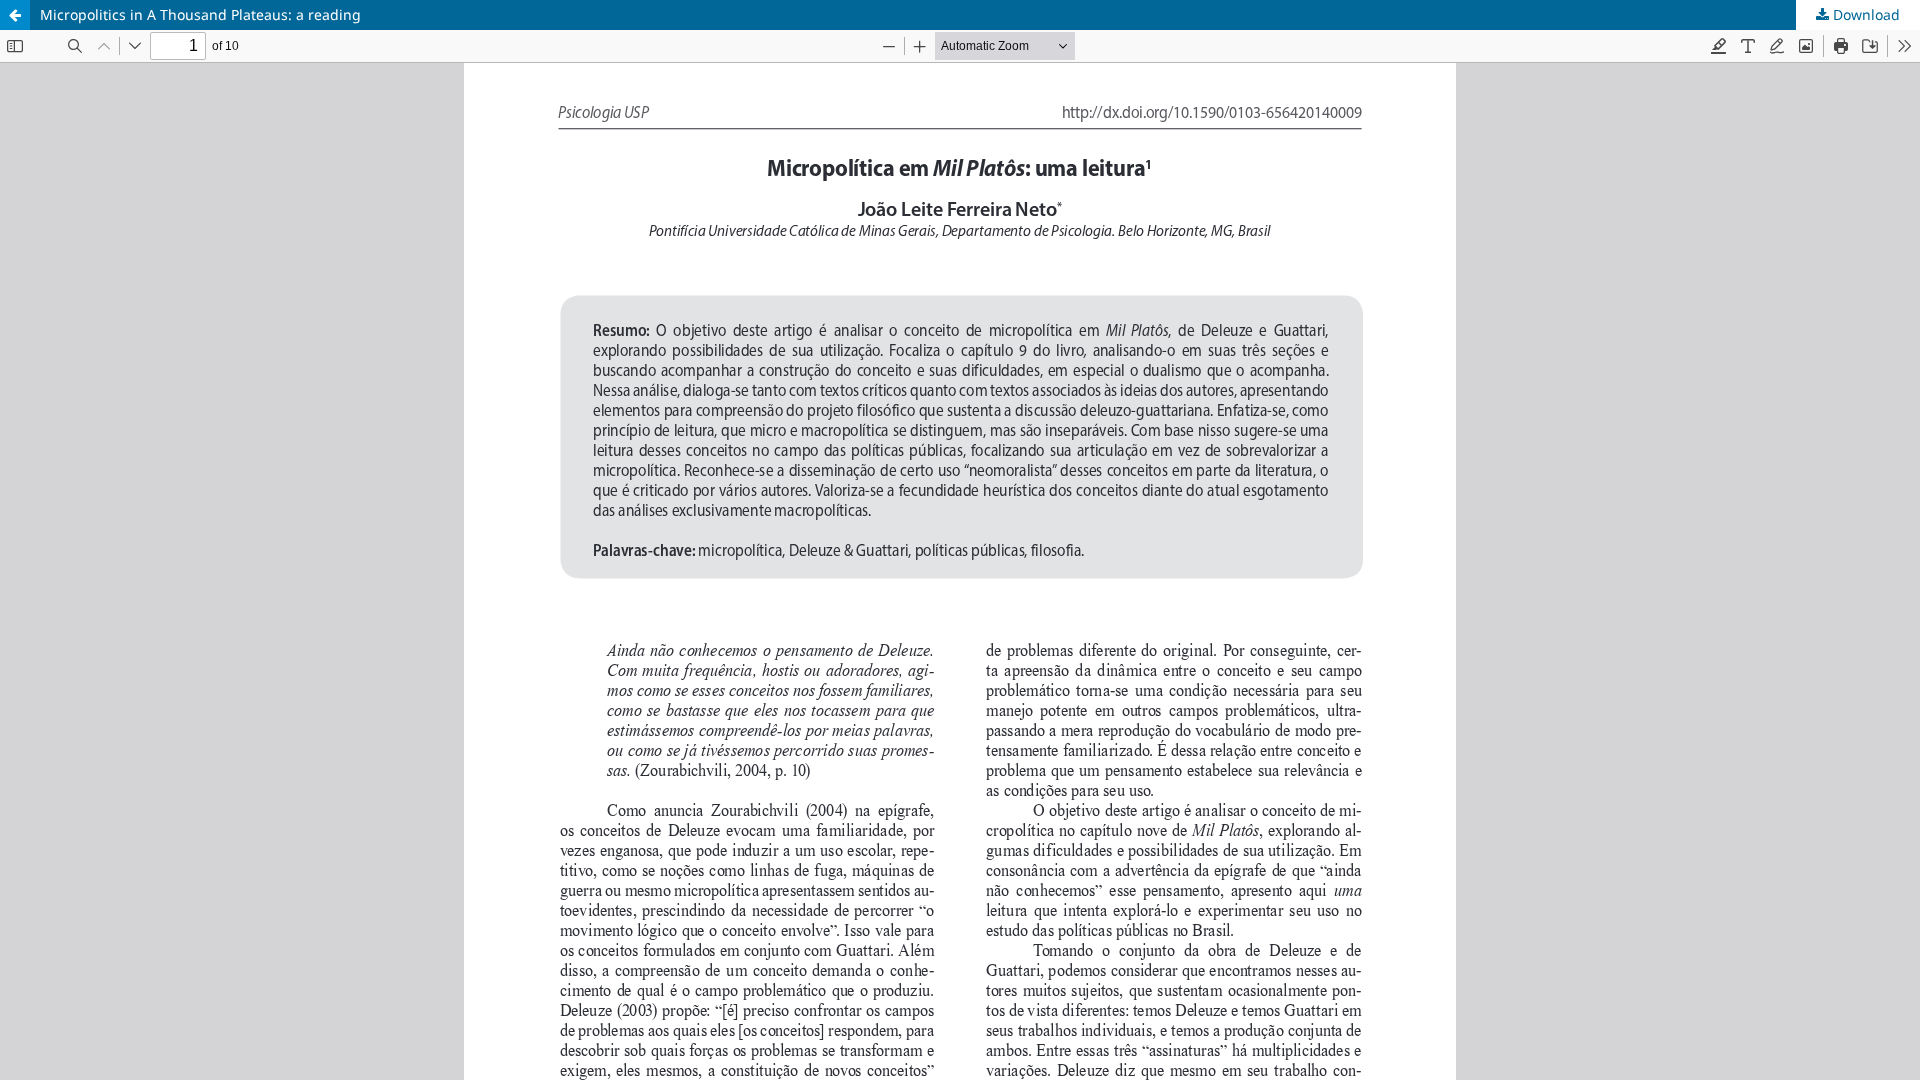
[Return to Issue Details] (15, 15)
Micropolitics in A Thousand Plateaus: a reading (200, 14)
